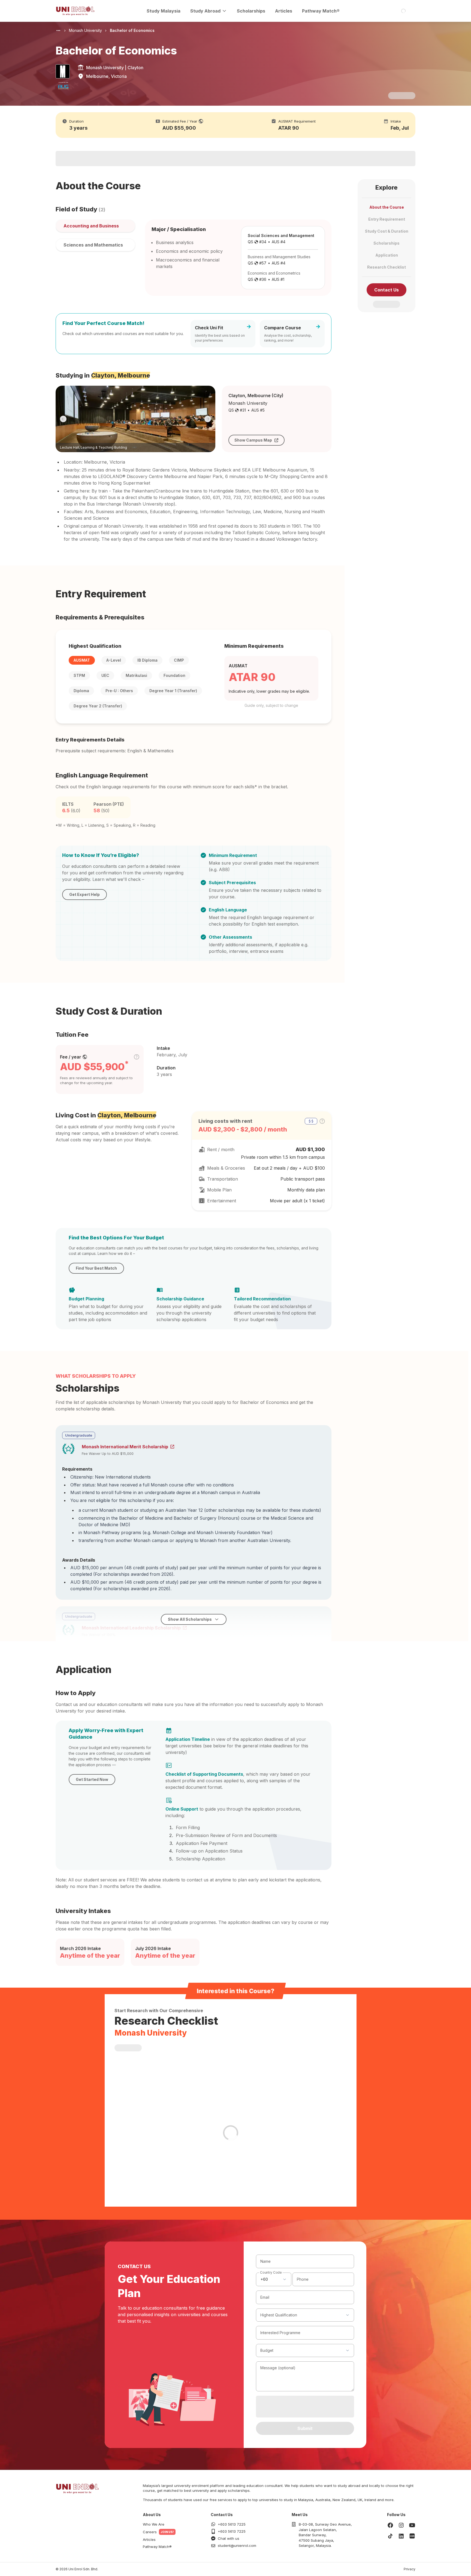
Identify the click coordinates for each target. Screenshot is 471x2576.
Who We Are (154, 2524)
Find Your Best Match (96, 1268)
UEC (105, 675)
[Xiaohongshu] (412, 2536)
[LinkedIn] (401, 2536)
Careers (150, 2532)
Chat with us (229, 2538)
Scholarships (251, 11)
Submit (305, 2428)
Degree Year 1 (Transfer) (173, 691)
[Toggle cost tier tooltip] (137, 1057)
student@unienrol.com (237, 2545)
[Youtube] (412, 2525)
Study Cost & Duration (387, 231)
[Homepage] (75, 11)
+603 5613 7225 (232, 2524)
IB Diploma (147, 660)
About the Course (387, 207)
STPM (79, 675)
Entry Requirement (387, 219)
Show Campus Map (253, 440)
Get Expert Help (84, 894)
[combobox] (274, 2279)
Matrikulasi (136, 675)
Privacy (410, 2569)
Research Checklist (387, 267)
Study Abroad (205, 11)
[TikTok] (390, 2536)
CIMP (179, 660)
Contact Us (387, 290)
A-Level (114, 660)
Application (387, 255)
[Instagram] (401, 2525)
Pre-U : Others (119, 691)
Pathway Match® (321, 11)
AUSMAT (82, 660)
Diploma (81, 691)
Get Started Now (92, 1779)
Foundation (174, 675)
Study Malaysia (164, 11)
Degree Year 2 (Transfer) (98, 706)
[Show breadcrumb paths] (58, 31)
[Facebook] (390, 2525)
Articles (284, 11)
